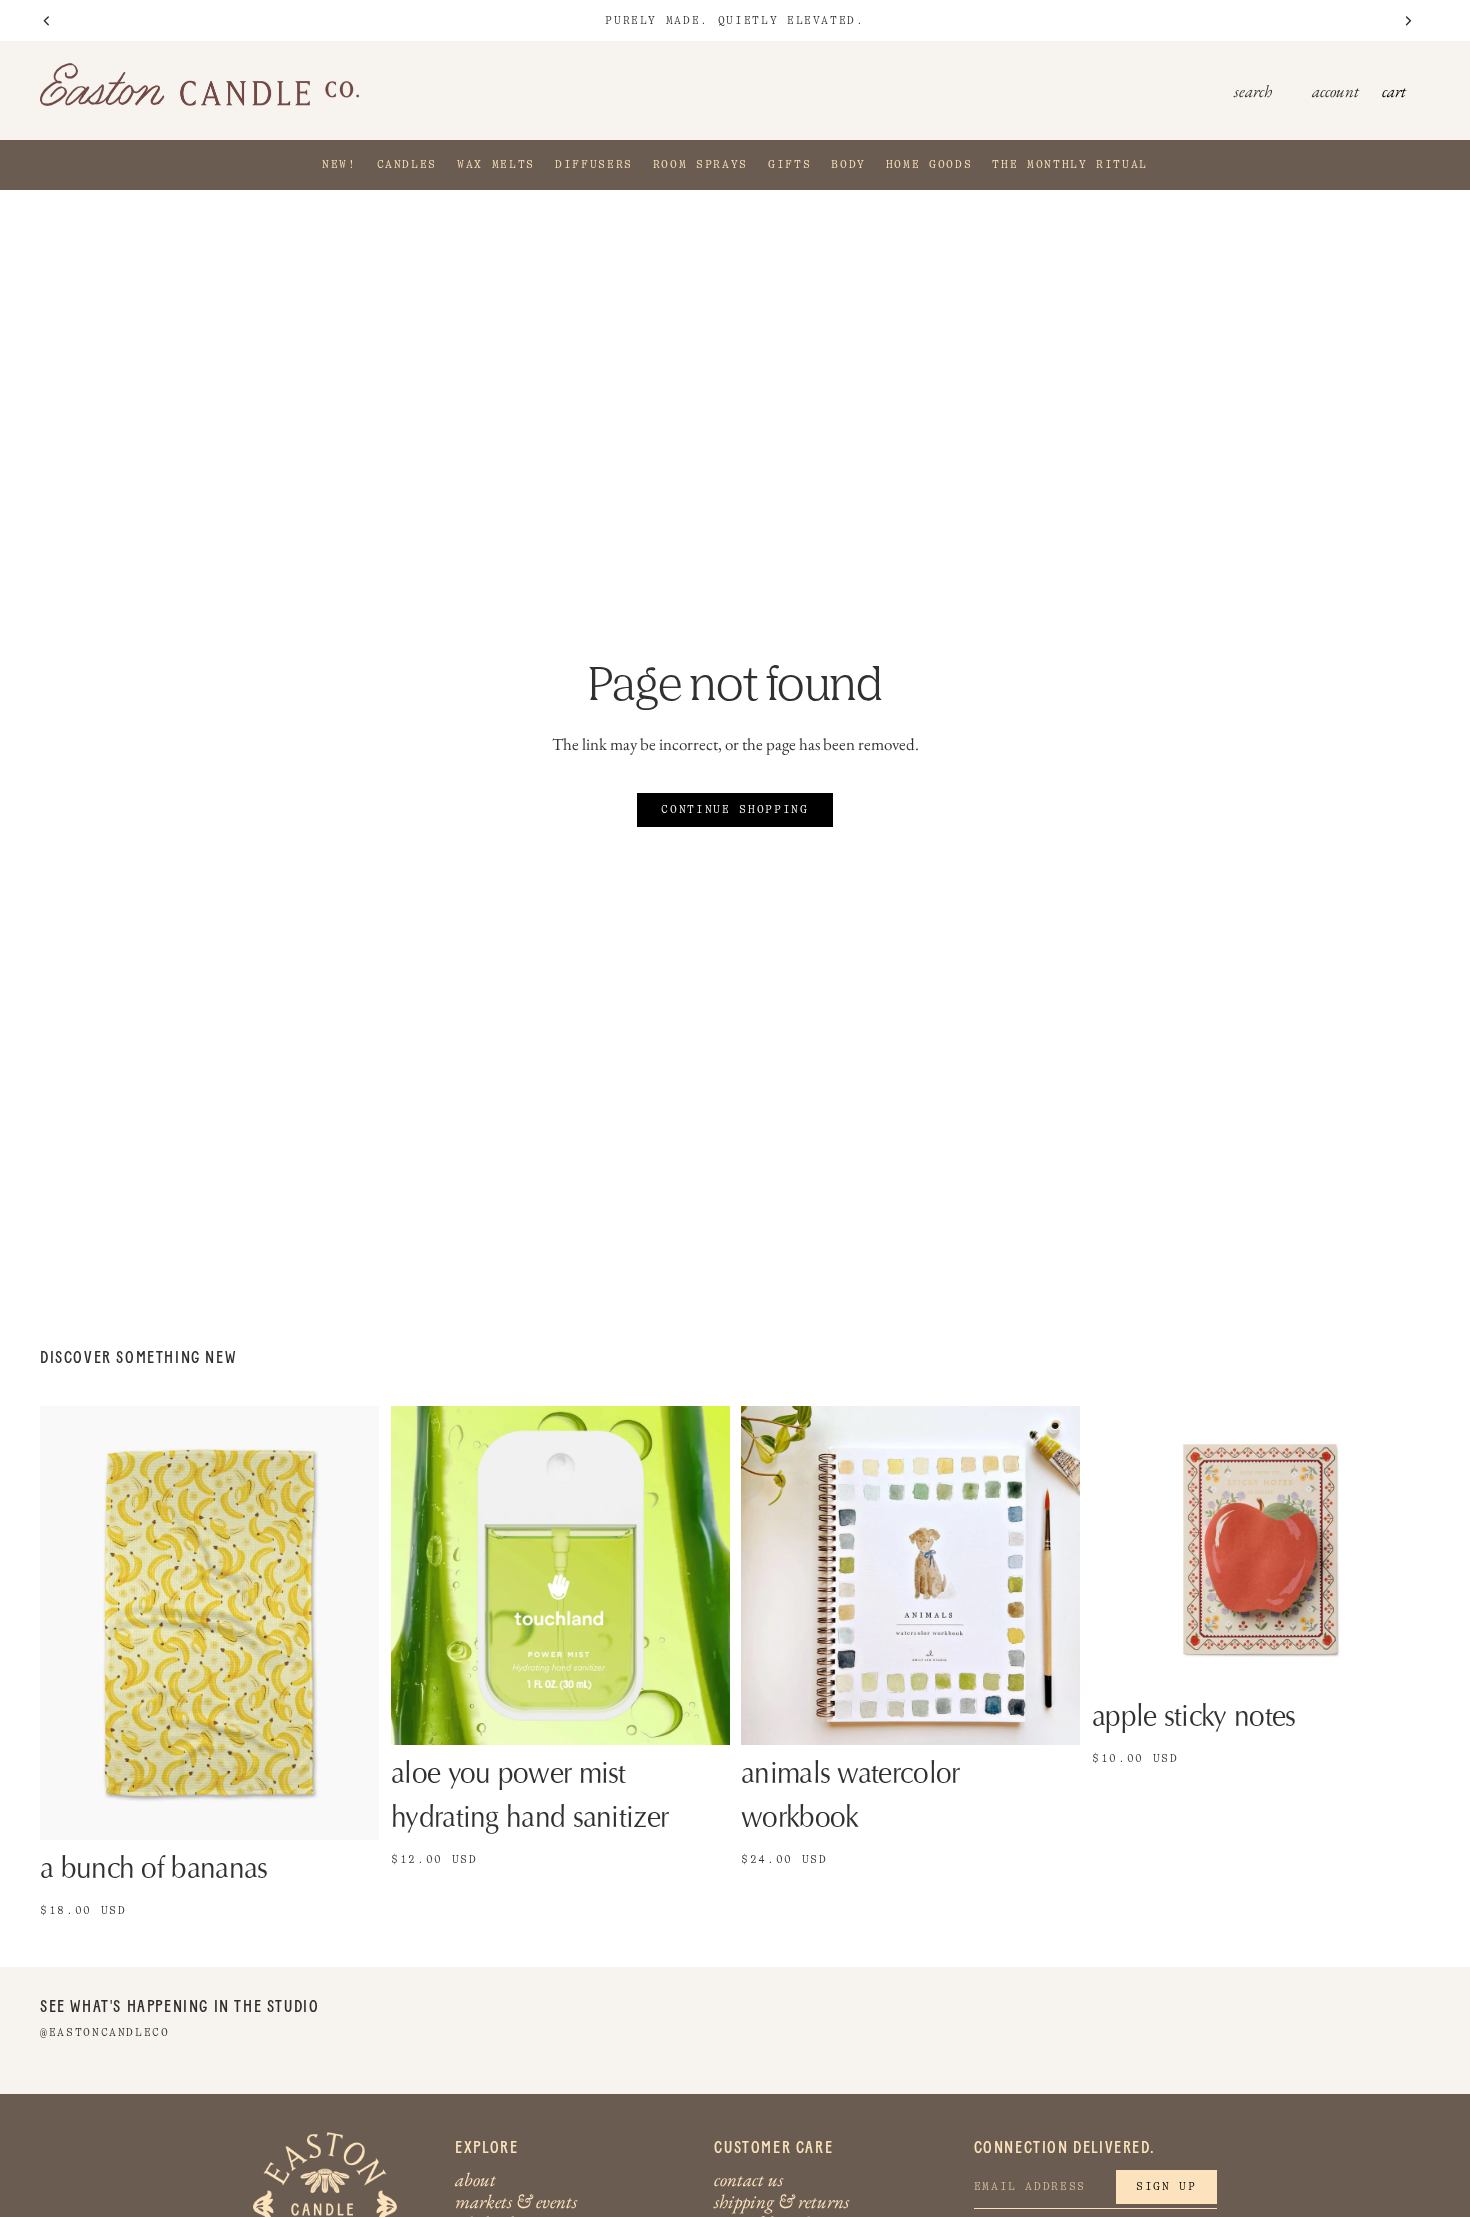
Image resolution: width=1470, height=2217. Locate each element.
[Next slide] (699, 1575)
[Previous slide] (421, 1575)
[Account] (1335, 91)
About (475, 2179)
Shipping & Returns (781, 2202)
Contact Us (748, 2179)
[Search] (1282, 91)
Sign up (1166, 2187)
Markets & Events (516, 2202)
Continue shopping (734, 809)
